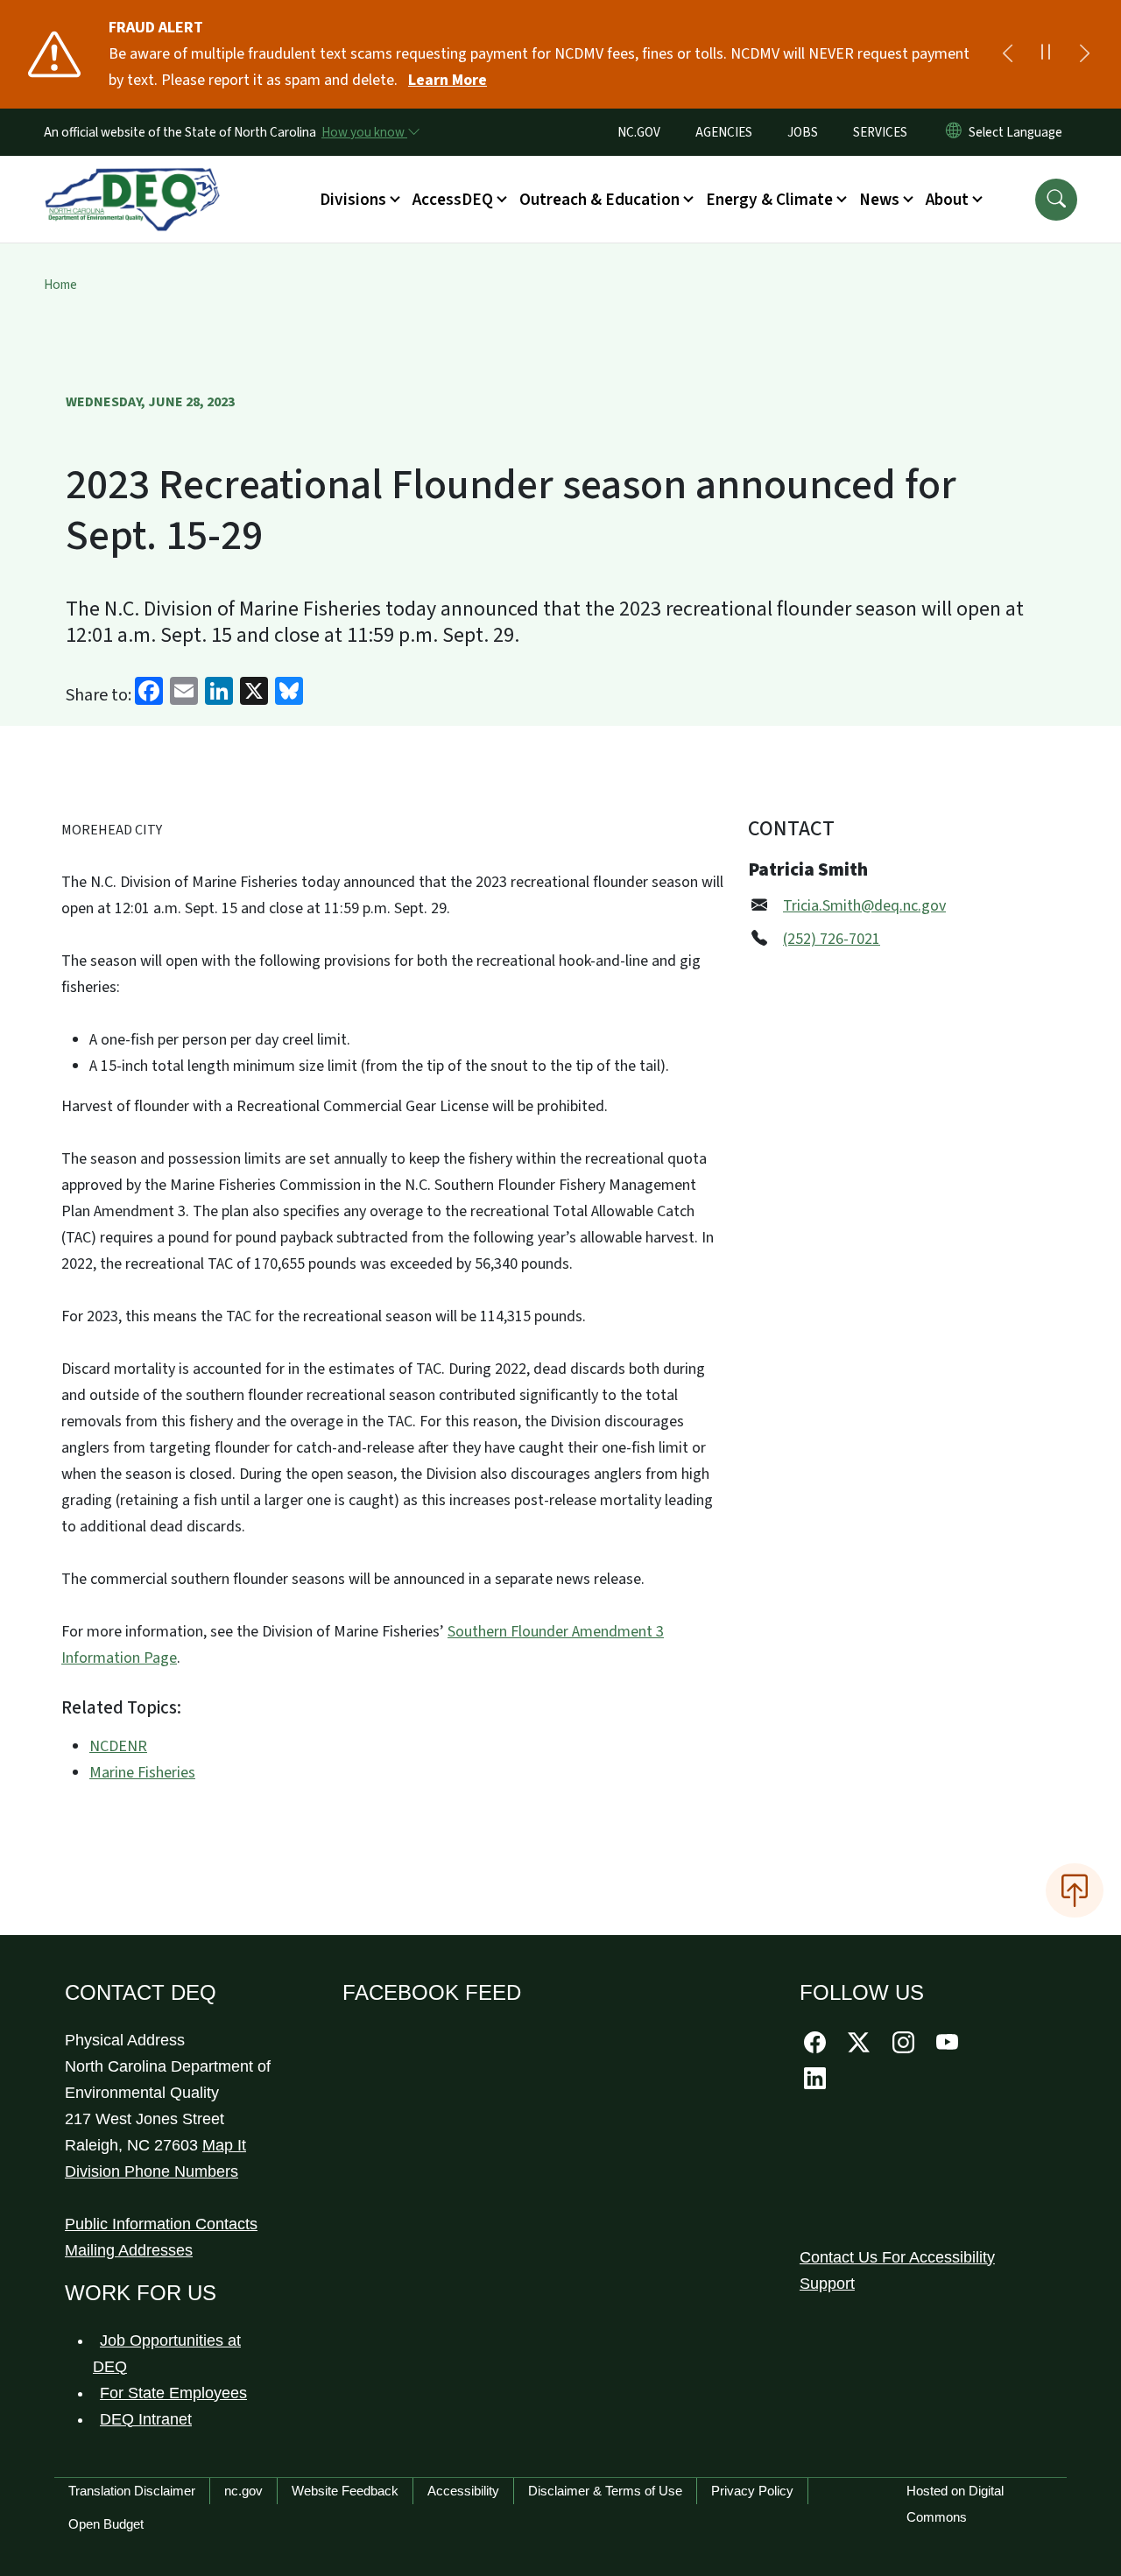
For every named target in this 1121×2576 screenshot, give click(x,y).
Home (60, 285)
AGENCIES (724, 132)
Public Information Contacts (161, 2224)
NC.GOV (639, 132)
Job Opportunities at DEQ (167, 2354)
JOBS (803, 132)
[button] (1056, 200)
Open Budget (106, 2524)
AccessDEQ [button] (453, 200)
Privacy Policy (752, 2491)
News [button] (879, 200)
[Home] (132, 179)
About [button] (947, 200)
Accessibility (463, 2491)
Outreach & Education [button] (599, 200)
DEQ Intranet (146, 2419)
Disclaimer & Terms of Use (605, 2491)
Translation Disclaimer (132, 2491)
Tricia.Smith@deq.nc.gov (864, 906)
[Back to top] (1075, 1890)
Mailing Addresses (129, 2250)
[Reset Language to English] (954, 132)
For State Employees (173, 2393)
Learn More (448, 80)
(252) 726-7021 (832, 939)
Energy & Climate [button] (769, 200)
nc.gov (243, 2491)
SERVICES (880, 132)
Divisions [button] (353, 200)
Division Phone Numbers (152, 2171)
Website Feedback (345, 2491)
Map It (224, 2145)
